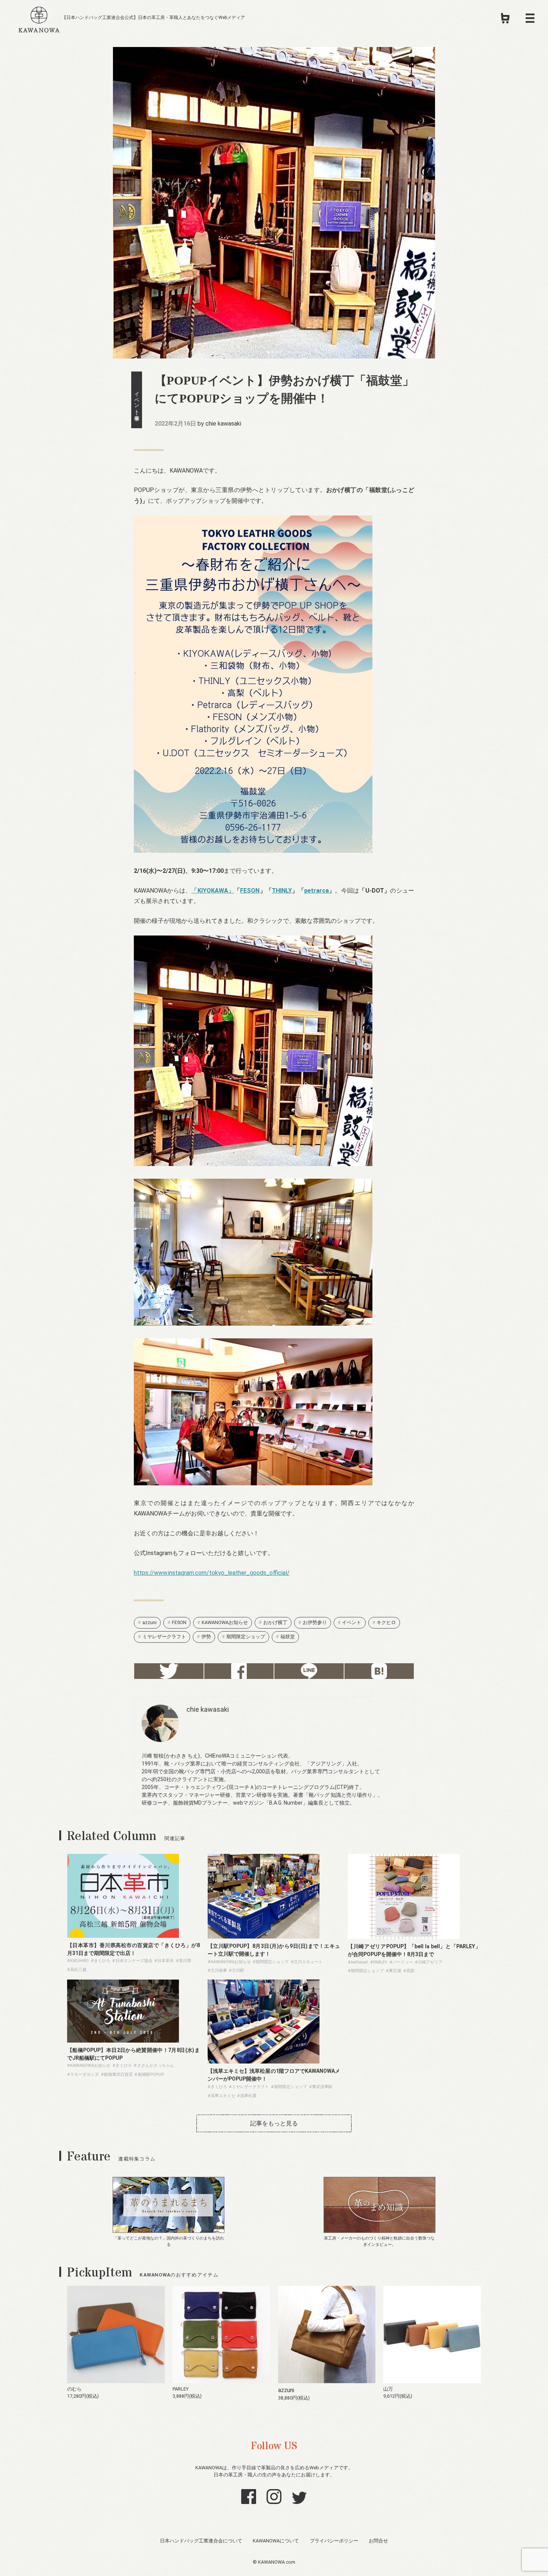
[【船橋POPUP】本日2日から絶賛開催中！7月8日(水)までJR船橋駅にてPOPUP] (123, 2041)
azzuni (149, 1622)
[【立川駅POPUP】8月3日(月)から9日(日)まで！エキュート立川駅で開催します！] (264, 1936)
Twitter (169, 1671)
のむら (74, 2389)
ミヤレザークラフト (164, 1637)
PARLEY (181, 2389)
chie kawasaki (223, 424)
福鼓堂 (288, 1637)
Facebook (239, 1671)
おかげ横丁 (275, 1622)
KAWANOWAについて (276, 2541)
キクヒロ (386, 1622)
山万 (388, 2389)
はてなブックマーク (379, 1671)
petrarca (316, 891)
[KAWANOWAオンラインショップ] (505, 21)
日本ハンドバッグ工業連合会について (201, 2541)
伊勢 (206, 1637)
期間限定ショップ (246, 1637)
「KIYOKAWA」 (213, 891)
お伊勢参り (315, 1622)
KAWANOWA (39, 18)
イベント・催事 (137, 400)
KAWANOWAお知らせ (225, 1622)
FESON (250, 891)
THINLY (282, 891)
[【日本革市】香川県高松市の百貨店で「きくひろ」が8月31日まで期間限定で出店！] (123, 1936)
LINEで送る (309, 1671)
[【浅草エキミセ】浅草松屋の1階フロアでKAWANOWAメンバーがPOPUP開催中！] (264, 2061)
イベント (352, 1622)
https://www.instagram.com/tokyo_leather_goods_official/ (212, 1573)
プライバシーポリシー (334, 2541)
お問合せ (378, 2541)
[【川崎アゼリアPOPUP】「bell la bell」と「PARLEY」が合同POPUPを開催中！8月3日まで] (404, 1937)
